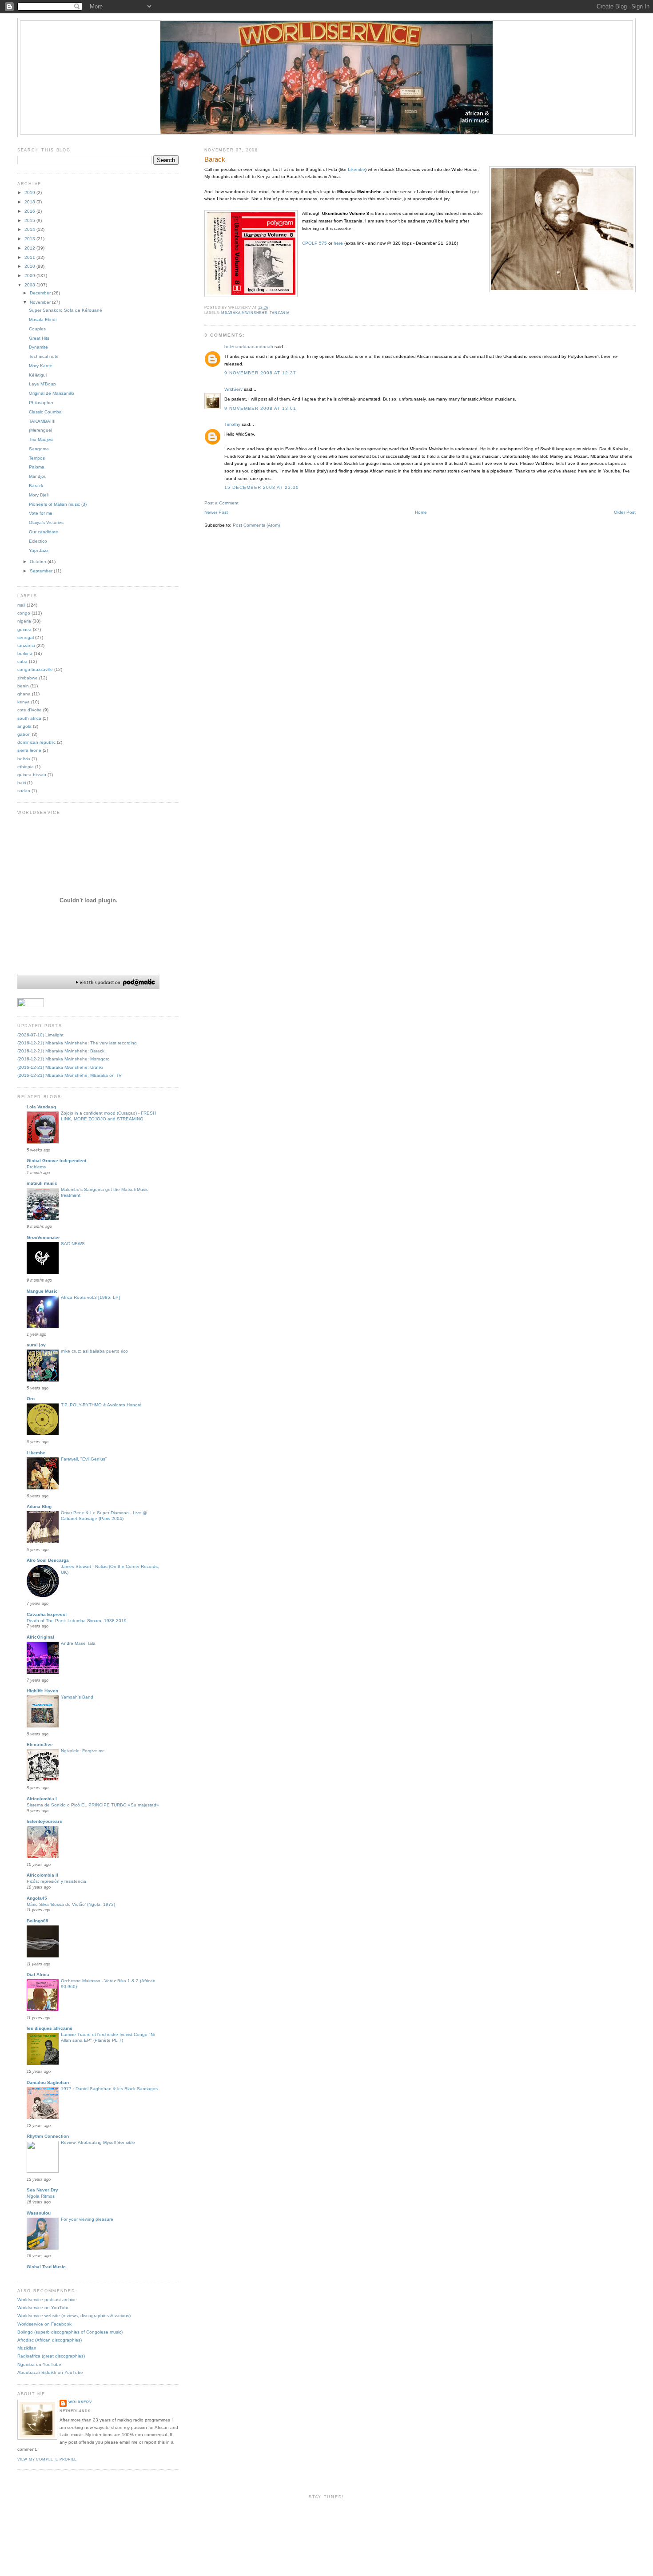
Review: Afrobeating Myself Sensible (98, 2142)
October (39, 562)
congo (24, 613)
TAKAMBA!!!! (42, 421)
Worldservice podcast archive (47, 2300)
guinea (24, 629)
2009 (30, 276)
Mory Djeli (39, 495)
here (338, 243)
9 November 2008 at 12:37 (261, 373)
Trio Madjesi (41, 439)
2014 (30, 229)
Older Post (625, 512)
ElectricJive (40, 1744)
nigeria (24, 621)
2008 (30, 285)
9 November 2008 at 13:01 (261, 408)
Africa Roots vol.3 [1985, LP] (90, 1297)
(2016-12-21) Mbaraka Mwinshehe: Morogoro (64, 1059)
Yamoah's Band (77, 1697)
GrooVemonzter (43, 1237)
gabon (24, 734)
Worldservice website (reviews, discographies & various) (74, 2316)
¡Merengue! (41, 430)
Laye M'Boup (42, 384)
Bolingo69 (38, 1921)
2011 (30, 257)
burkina (25, 653)
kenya (24, 702)
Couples (37, 329)
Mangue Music (42, 1291)
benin (23, 686)
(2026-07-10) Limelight (40, 1035)
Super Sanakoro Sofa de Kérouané (66, 310)
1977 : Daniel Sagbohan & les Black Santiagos (109, 2089)
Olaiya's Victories (46, 522)
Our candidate (44, 532)
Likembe (356, 169)
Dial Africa (38, 1975)
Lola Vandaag (41, 1107)
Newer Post (216, 512)
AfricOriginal (40, 1637)
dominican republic (36, 742)
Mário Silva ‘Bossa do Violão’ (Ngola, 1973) (71, 1904)
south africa (29, 718)
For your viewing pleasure (87, 2219)
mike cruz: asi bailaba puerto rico (94, 1351)
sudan (24, 791)
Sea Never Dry (42, 2190)
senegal (26, 637)
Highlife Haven (42, 1691)
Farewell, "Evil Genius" (84, 1459)
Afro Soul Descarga (48, 1560)
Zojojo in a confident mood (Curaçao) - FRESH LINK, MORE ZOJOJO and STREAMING (108, 1116)
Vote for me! (41, 513)
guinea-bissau (32, 775)
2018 (30, 202)
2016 (30, 211)
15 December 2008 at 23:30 (262, 487)
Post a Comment (221, 503)
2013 (30, 239)
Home (421, 512)
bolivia (24, 759)
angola (24, 726)
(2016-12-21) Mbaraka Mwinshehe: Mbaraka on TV (70, 1075)
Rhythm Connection (48, 2136)
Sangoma (39, 449)
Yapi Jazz (39, 550)
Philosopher (41, 403)
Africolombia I (42, 1799)
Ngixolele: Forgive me (83, 1751)
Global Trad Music (46, 2267)
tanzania (280, 313)
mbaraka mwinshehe (244, 313)
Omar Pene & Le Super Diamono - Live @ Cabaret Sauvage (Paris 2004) (104, 1516)
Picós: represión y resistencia (56, 1881)
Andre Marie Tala (78, 1643)
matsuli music (42, 1183)
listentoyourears (44, 1821)
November (41, 302)
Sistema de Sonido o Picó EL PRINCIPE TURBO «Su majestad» (93, 1805)
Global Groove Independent (56, 1161)
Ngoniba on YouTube (39, 2364)
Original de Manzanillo (52, 393)
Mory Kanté (41, 366)
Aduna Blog (39, 1506)
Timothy (232, 424)
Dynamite (38, 347)
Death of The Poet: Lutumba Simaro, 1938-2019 (77, 1621)
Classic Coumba (45, 412)
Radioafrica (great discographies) (51, 2356)
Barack (215, 159)
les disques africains (50, 2028)
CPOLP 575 (315, 243)
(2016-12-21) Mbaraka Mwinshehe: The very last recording (77, 1043)
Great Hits (39, 338)
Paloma (37, 467)
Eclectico (38, 541)
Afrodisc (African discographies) (50, 2340)
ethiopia (26, 767)
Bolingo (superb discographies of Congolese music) (70, 2332)
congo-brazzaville (35, 669)
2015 (30, 220)
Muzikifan (27, 2348)
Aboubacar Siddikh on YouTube (50, 2372)
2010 (30, 266)
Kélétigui (38, 375)
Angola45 (37, 1898)
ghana (24, 694)
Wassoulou (39, 2213)
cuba (22, 661)
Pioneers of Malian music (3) (58, 504)
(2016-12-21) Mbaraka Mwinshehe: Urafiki (60, 1067)
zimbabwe (28, 678)
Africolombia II (42, 1875)
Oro (31, 1399)
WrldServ (233, 389)
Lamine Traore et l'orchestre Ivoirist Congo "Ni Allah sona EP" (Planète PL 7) (108, 2037)
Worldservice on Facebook (44, 2324)
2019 (30, 193)
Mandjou (38, 476)
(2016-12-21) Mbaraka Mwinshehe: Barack (61, 1051)
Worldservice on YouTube (44, 2308)
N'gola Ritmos (41, 2196)
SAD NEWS (73, 1244)
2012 (30, 248)
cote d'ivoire (30, 710)
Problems (36, 1167)
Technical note (44, 356)
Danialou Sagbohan (48, 2082)
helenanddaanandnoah (249, 347)
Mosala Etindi (43, 320)
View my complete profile (47, 2459)
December (41, 293)
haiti (22, 783)
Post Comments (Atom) (256, 525)
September (42, 571)
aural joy (36, 1345)
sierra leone (29, 750)
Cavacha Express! (47, 1614)
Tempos (37, 458)
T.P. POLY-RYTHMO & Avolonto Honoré (101, 1405)
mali (21, 605)
